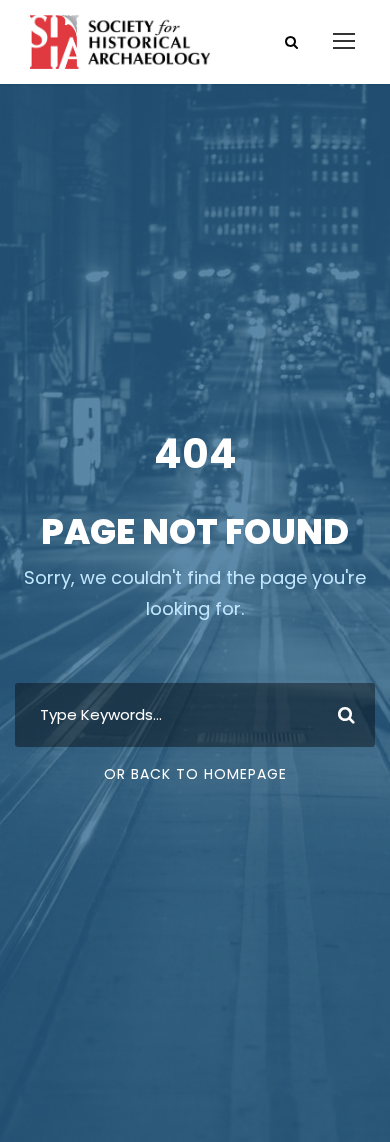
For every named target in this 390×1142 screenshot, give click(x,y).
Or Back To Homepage (195, 774)
